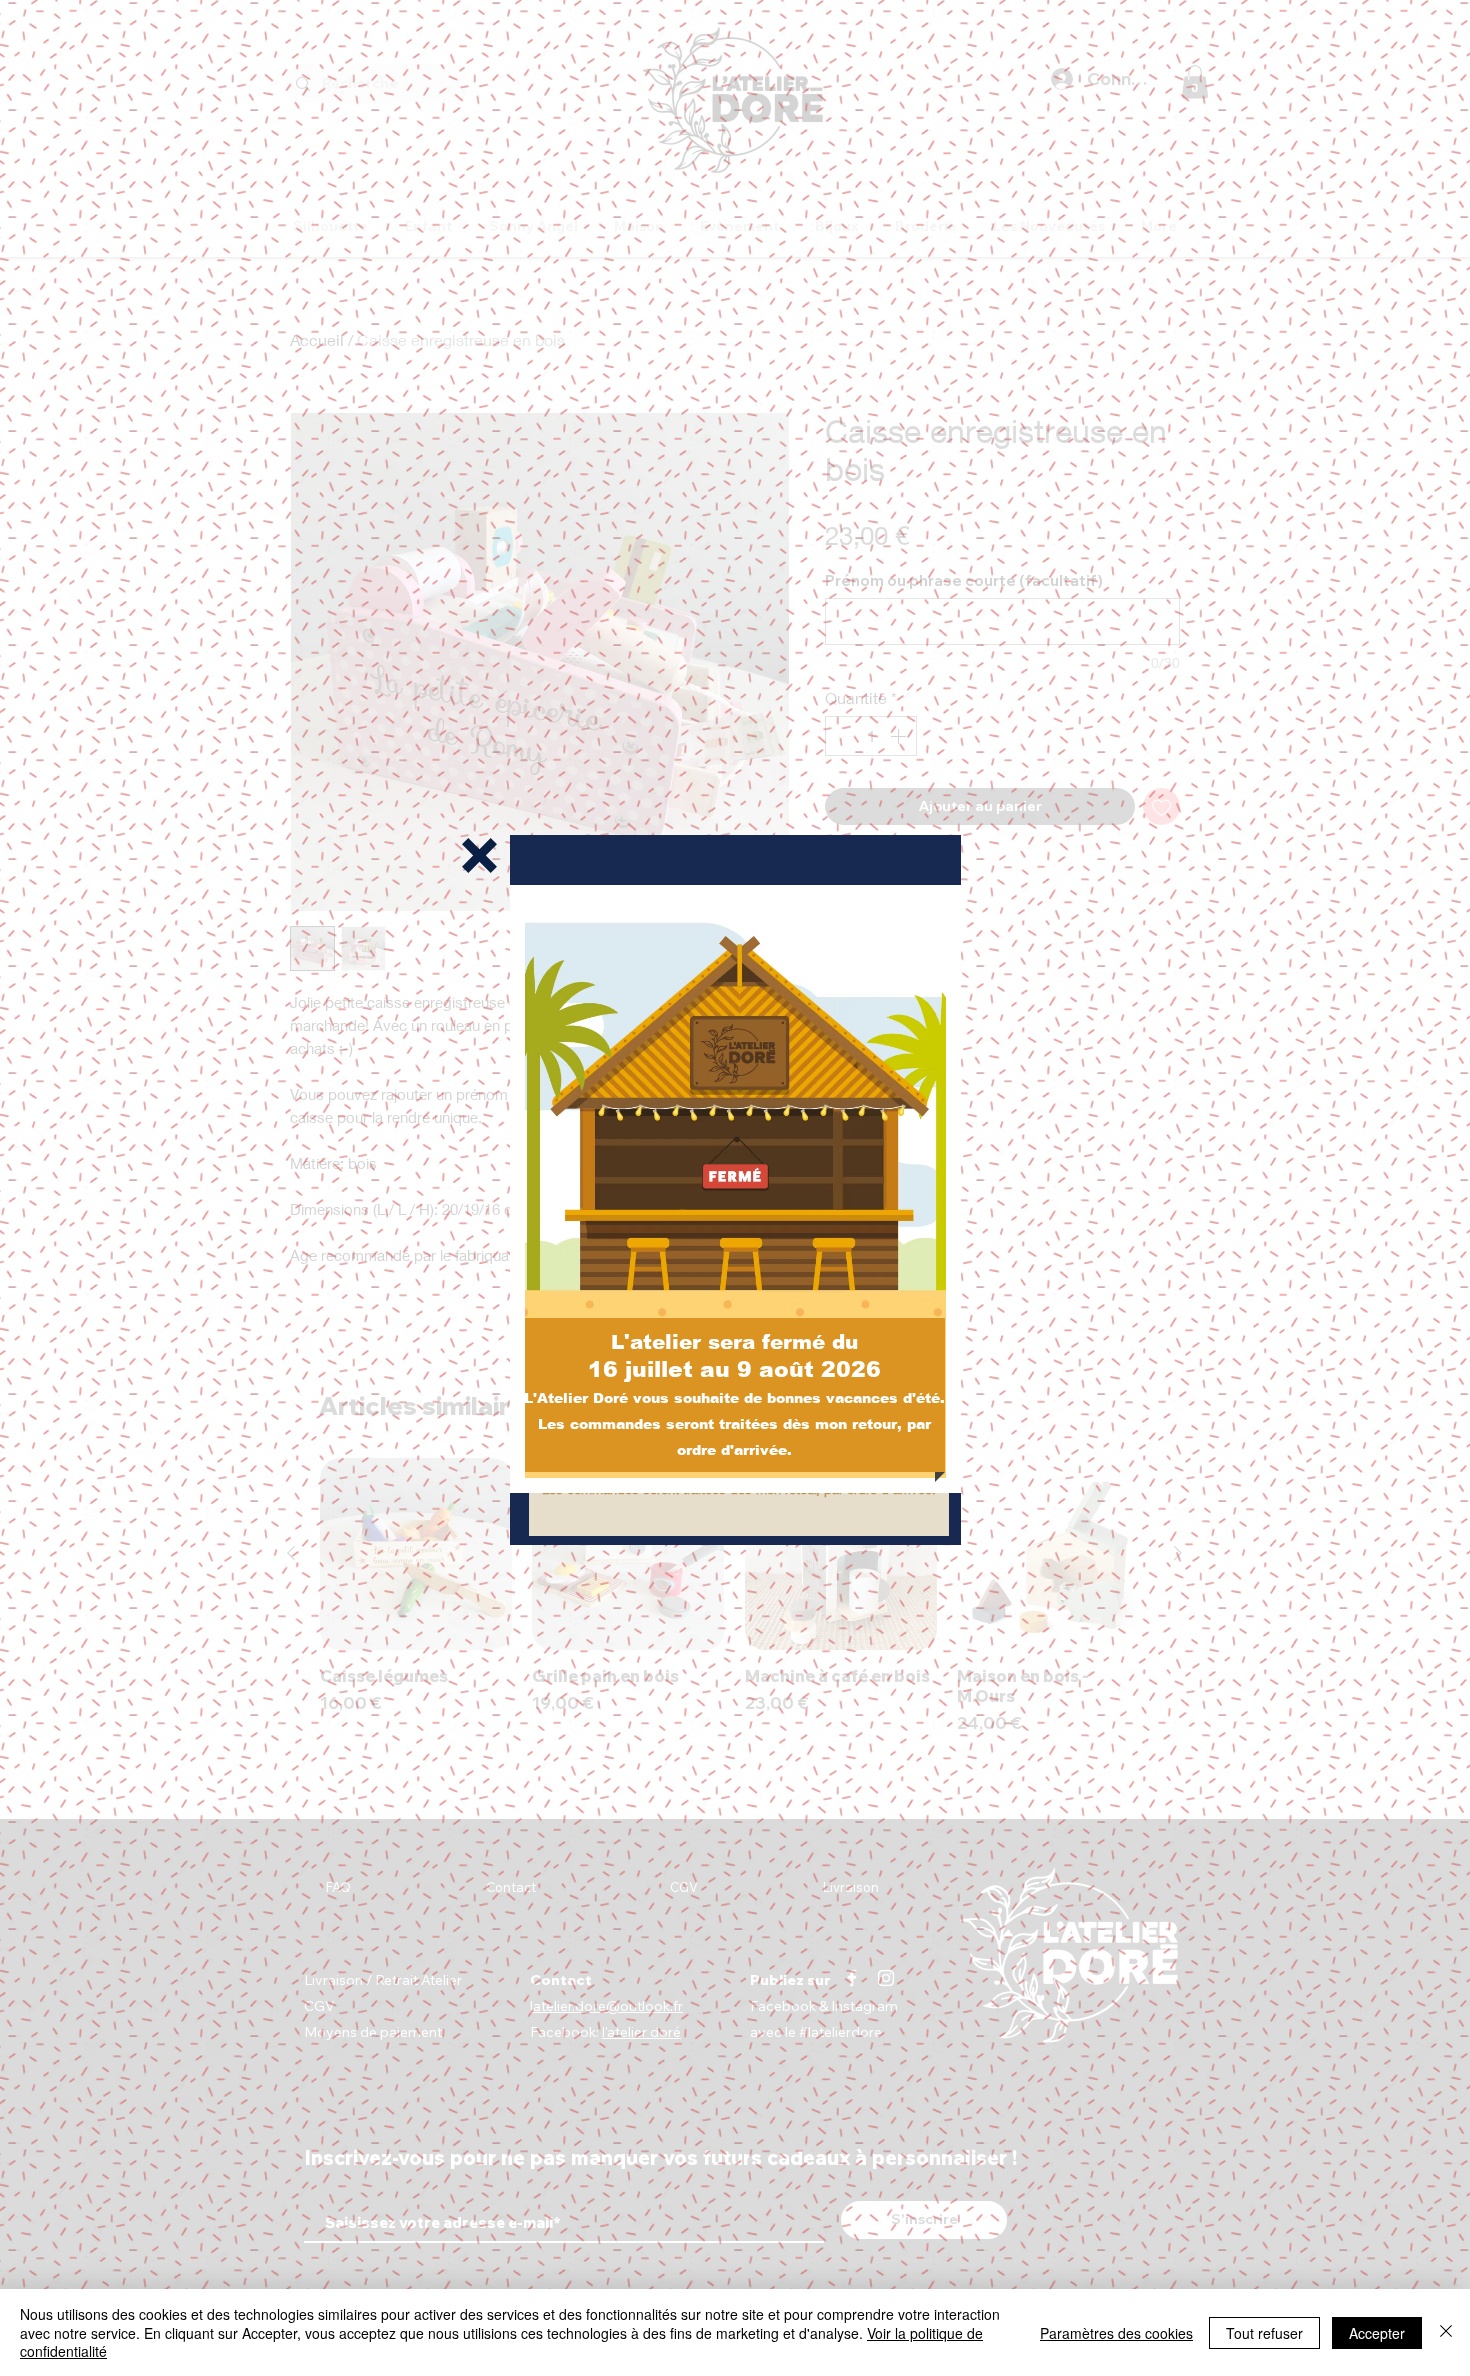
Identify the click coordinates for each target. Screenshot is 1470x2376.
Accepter (1377, 2333)
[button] (479, 855)
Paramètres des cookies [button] (1116, 2333)
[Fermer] (1446, 2332)
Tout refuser (1264, 2333)
